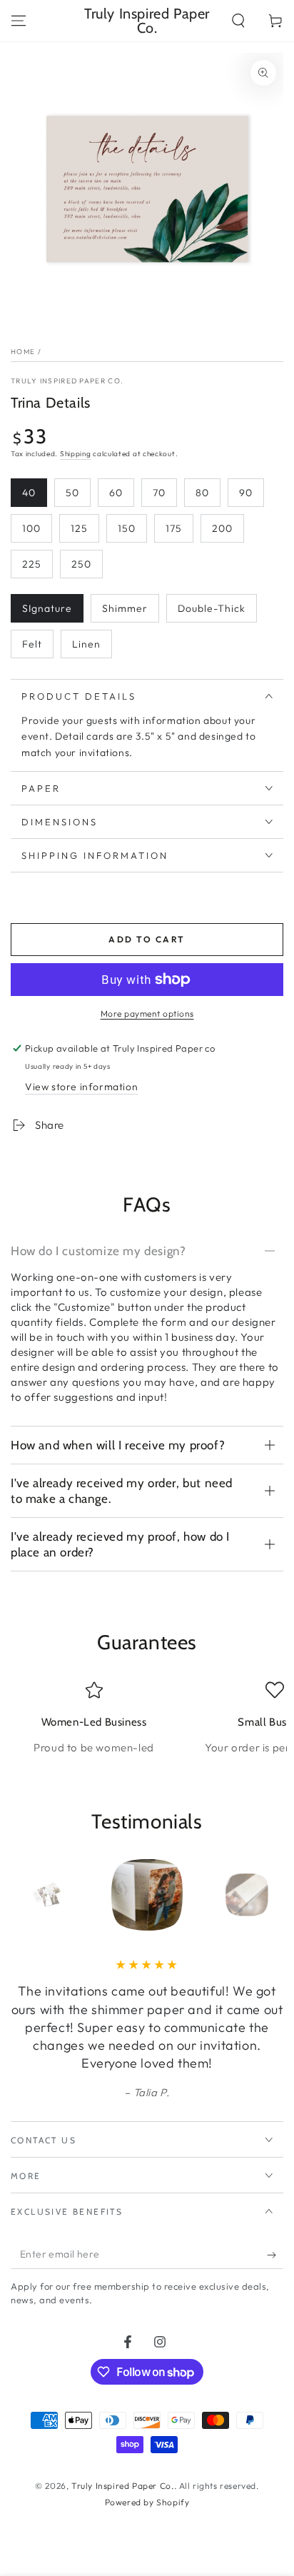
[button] (238, 21)
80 (202, 493)
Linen (86, 644)
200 (222, 528)
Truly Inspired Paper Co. (67, 381)
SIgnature (47, 608)
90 (246, 493)
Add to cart (147, 939)
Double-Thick (212, 608)
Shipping (76, 454)
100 (31, 528)
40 (29, 493)
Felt (32, 644)
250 (81, 564)
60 (116, 493)
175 (174, 528)
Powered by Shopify (147, 2502)
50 (72, 493)
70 (159, 493)
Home (23, 352)
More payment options (147, 1013)
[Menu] (19, 21)
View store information (81, 1087)
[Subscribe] (275, 2255)
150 (127, 528)
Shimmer (125, 608)
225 (32, 564)
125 (79, 528)
